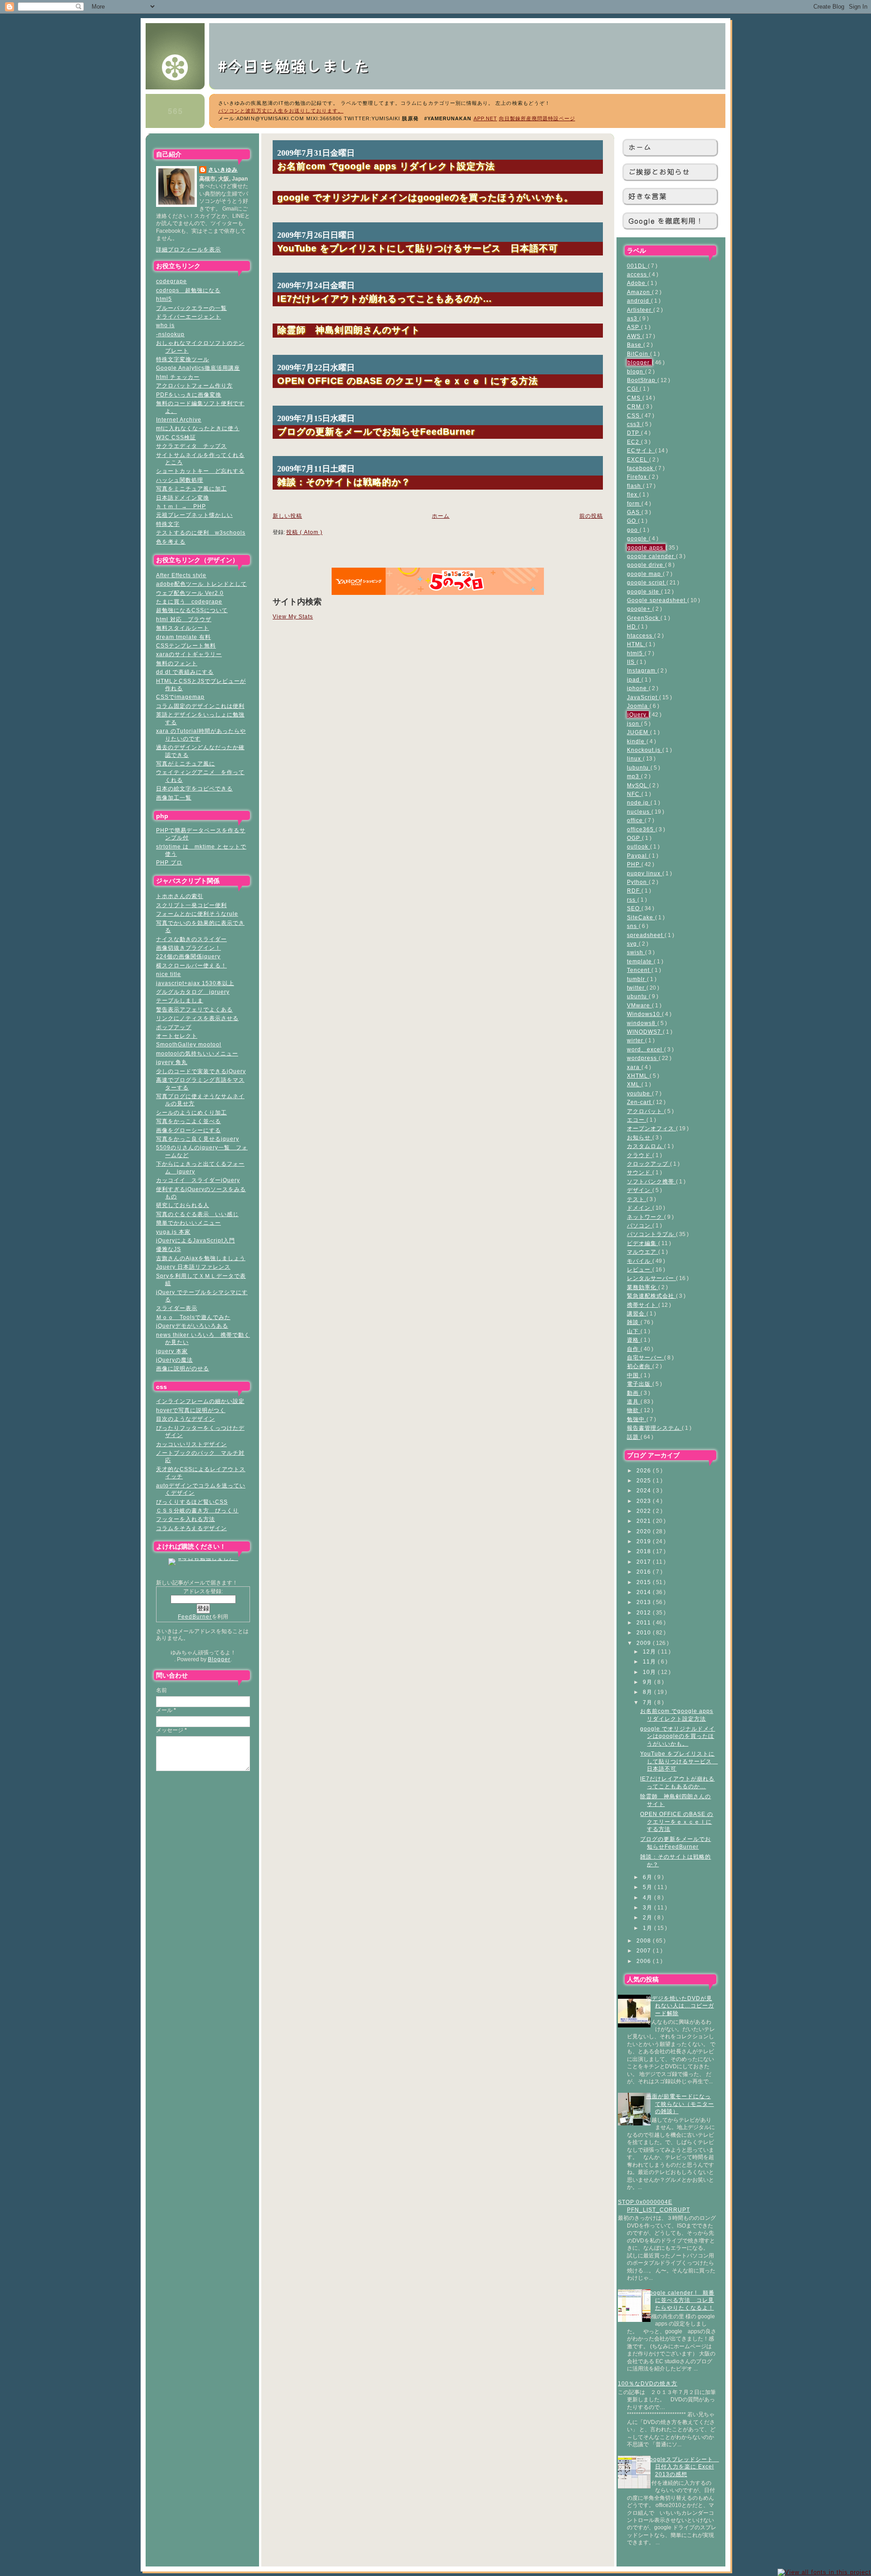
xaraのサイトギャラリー (189, 654)
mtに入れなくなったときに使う (198, 428)
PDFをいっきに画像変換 (189, 395)
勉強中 (637, 1419)
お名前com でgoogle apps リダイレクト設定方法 (386, 166)
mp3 (634, 776)
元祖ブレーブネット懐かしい (194, 515)
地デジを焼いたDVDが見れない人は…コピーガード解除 (680, 2006)
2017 (645, 1562)
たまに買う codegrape (189, 601)
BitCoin (639, 354)
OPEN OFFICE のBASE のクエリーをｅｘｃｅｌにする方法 (677, 1821)
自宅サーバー (646, 1357)
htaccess (641, 635)
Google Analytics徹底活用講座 (198, 368)
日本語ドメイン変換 (183, 498)
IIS (632, 662)
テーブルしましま (180, 1000)
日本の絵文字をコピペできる (194, 788)
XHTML (638, 1076)
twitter (637, 988)
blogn (636, 371)
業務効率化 (643, 1287)
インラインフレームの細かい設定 (200, 1401)
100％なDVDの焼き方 (648, 2383)
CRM (635, 406)
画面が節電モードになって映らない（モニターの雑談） (680, 2104)
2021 (645, 1521)
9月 (648, 1682)
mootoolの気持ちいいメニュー (197, 1053)
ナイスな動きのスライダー (191, 939)
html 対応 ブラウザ (184, 619)
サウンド (640, 1172)
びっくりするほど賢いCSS (192, 1502)
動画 (634, 1393)
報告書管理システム (654, 1428)
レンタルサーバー (651, 1278)
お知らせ (640, 1137)
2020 (645, 1531)
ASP (634, 327)
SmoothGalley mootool (189, 1044)
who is (165, 325)
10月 (650, 1672)
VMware (639, 1005)
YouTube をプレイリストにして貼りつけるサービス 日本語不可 (679, 1761)
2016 (645, 1572)
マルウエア (643, 1252)
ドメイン (640, 1208)
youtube (639, 1093)
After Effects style (181, 575)
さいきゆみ (223, 169)
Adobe (637, 283)
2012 (645, 1612)
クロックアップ (648, 1164)
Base (635, 345)
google (638, 538)
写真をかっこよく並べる (188, 1121)
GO (632, 521)
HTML (636, 644)
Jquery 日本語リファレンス (193, 1267)
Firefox (638, 477)
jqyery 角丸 (172, 1062)
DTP (634, 433)
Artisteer (640, 310)
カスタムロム (646, 1146)
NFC (634, 794)
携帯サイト (643, 1305)
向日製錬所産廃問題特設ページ (537, 118)
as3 (633, 318)
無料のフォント (177, 663)
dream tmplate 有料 (183, 637)
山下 (634, 1331)
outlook (639, 846)
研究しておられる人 (183, 1205)
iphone (638, 688)
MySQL (638, 785)
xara (634, 1067)
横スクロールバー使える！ (191, 965)
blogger (639, 362)
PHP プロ (169, 862)
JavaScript (643, 697)
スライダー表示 (177, 1308)
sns (633, 926)
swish (636, 952)
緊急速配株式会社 (651, 1296)
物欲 (634, 1410)
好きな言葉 (648, 196)
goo (633, 530)
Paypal (638, 856)
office (636, 820)
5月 (648, 1887)
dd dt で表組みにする (185, 672)
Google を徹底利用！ (666, 221)
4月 (648, 1897)
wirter (636, 1040)
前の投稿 (591, 516)
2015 (645, 1582)
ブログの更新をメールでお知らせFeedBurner (376, 431)
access (638, 274)
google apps (646, 547)
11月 (650, 1661)
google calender (651, 556)
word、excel (646, 1049)
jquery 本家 (172, 1351)
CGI (633, 389)
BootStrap (642, 380)
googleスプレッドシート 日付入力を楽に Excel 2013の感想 (683, 2467)
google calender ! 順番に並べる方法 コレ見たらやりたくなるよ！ (680, 2300)
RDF (634, 891)
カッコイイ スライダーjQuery (198, 1180)
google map (645, 574)
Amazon (639, 292)
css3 (634, 424)
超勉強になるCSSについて (192, 610)
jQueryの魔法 (174, 1360)
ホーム (640, 147)
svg (633, 944)
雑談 (634, 1322)
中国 (634, 1375)
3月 (648, 1907)
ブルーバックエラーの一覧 (191, 308)
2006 (645, 1961)
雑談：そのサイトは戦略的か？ (344, 482)
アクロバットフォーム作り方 (194, 385)
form (634, 503)
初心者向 (640, 1366)
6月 (648, 1877)
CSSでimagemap (180, 697)
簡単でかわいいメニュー (188, 1223)
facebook (641, 468)
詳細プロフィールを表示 (188, 249)
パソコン (640, 1225)
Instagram (642, 670)
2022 (645, 1511)
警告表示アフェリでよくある (194, 1009)
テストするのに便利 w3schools (201, 532)
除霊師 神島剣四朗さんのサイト (349, 330)
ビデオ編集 (643, 1243)
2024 (645, 1490)
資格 (634, 1340)
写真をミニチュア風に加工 (191, 488)
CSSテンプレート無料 (186, 645)
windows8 (642, 1023)
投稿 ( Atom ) (304, 532)
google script (647, 582)
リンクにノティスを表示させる (197, 1018)
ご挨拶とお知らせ (659, 172)
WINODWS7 (645, 1032)
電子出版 (640, 1384)
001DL (637, 266)
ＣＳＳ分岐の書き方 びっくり (197, 1510)
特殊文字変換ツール (183, 359)
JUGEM (639, 732)
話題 (634, 1437)
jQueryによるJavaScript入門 (196, 1240)
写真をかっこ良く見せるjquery (198, 1139)
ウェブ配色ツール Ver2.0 (190, 593)
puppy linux (645, 873)
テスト (637, 1199)
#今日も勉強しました (302, 65)
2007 (645, 1950)
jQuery (638, 714)
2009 (645, 1643)
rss (632, 900)
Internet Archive (179, 420)
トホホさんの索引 (180, 896)
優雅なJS (169, 1249)
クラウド (640, 1155)
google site (644, 591)
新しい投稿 (287, 516)
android (639, 301)
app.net (485, 118)
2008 (645, 1941)
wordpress (643, 1058)
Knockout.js (645, 750)
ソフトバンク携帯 (651, 1181)
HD (632, 626)
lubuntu (639, 768)
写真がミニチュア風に (186, 763)
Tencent (639, 970)
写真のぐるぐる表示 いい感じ (197, 1214)
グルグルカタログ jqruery (193, 992)
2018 (645, 1551)
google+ (640, 609)
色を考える (171, 542)
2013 (645, 1602)
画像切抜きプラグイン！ (188, 948)
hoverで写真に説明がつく (191, 1410)
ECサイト (641, 450)
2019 (645, 1541)
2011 (645, 1622)
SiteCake (641, 917)
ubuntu (638, 996)
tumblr (637, 979)
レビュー (640, 1269)
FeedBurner (195, 1617)
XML (634, 1084)
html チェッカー (178, 377)
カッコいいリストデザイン (191, 1444)
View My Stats (293, 617)
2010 (645, 1632)
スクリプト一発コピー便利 (191, 905)
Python (638, 882)
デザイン (640, 1190)
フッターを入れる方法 (186, 1519)
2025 (645, 1480)
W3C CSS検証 (176, 437)
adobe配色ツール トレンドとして (201, 584)
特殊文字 (168, 524)
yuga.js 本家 (173, 1232)
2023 (645, 1501)
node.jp (639, 802)
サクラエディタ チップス (191, 446)
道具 (634, 1401)
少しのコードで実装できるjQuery (201, 1071)
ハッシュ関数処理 (180, 480)
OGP (634, 838)
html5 (164, 299)
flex (633, 494)
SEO (634, 908)
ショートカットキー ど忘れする (200, 471)
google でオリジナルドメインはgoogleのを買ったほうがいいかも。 (678, 1736)
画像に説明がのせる (183, 1368)
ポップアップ (174, 1027)
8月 (648, 1692)
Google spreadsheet (657, 600)
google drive (646, 565)
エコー (637, 1120)
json (634, 724)
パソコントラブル (651, 1234)
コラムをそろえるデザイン (191, 1528)
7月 (648, 1702)
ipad (634, 680)
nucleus (639, 812)
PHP (634, 864)
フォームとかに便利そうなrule (197, 914)
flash (635, 486)
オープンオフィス (651, 1128)
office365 (641, 829)
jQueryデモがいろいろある (192, 1326)
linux (635, 758)
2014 (645, 1592)
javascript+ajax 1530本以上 (195, 983)
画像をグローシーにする (188, 1130)
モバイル (640, 1261)
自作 (634, 1349)
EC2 (634, 442)
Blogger (219, 1659)
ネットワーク (646, 1217)
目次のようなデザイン (186, 1419)
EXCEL (638, 459)
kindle (637, 741)
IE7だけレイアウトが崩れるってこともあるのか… (385, 298)
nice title (169, 974)
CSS (634, 415)
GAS (634, 512)
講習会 (637, 1313)
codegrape (171, 281)
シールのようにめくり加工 (191, 1112)
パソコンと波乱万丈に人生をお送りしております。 (281, 111)
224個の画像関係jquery (188, 956)
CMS (635, 398)
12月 (650, 1651)
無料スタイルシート (183, 628)
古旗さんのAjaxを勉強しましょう (201, 1258)
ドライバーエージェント (188, 316)
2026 (645, 1470)
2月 (648, 1917)
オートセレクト (177, 1036)
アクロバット (646, 1111)
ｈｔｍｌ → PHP (181, 506)
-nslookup (170, 334)
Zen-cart (640, 1102)
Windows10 (644, 1014)
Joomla (638, 706)
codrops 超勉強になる (188, 290)
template (640, 961)
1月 (648, 1928)
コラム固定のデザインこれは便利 (200, 706)
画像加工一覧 (174, 797)
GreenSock (644, 618)
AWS (635, 336)
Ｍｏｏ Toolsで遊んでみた (193, 1317)
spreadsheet (646, 935)
